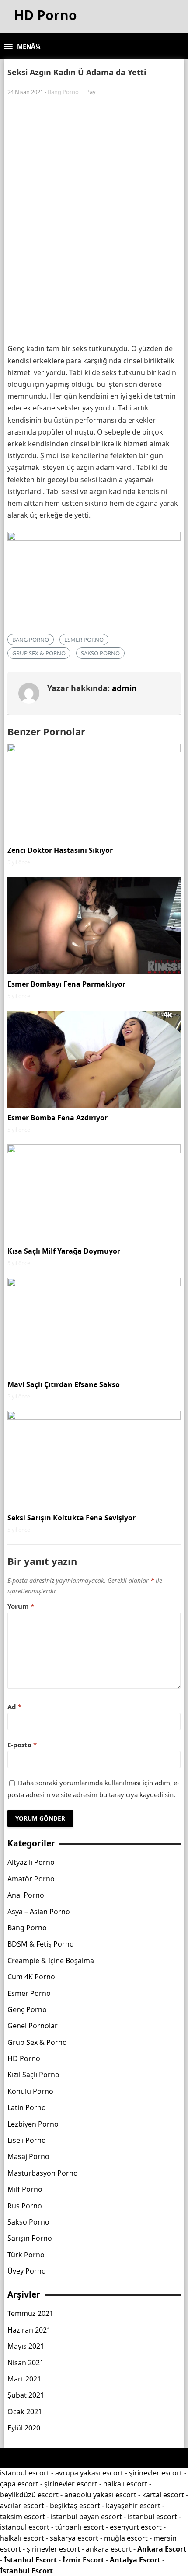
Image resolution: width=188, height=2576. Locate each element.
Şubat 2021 (26, 2395)
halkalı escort (125, 2484)
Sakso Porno (100, 653)
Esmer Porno (84, 640)
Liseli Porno (27, 2140)
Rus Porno (25, 2206)
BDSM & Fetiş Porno (41, 1944)
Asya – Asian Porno (39, 1912)
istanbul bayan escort (86, 2517)
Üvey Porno (27, 2271)
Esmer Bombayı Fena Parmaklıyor (66, 984)
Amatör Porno (31, 1879)
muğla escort (126, 2538)
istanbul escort (25, 2473)
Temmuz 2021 (30, 2313)
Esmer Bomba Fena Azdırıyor (57, 1118)
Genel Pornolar (33, 2026)
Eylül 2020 (24, 2428)
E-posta (22, 1745)
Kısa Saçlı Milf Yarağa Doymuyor (64, 1251)
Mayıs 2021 (26, 2346)
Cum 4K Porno (31, 1977)
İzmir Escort (83, 2560)
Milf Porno (25, 2189)
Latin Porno (27, 2107)
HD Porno (24, 2058)
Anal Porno (26, 1895)
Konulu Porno (30, 2091)
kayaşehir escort (133, 2506)
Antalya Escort (135, 2560)
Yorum (21, 1606)
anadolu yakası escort (100, 2495)
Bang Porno (63, 92)
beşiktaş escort (75, 2506)
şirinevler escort (156, 2473)
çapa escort (19, 2484)
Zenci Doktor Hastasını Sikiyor (60, 850)
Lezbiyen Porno (33, 2124)
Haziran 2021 (29, 2330)
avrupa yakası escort (89, 2473)
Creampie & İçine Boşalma (51, 1961)
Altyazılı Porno (31, 1862)
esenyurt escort (136, 2527)
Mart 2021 (24, 2379)
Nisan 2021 (26, 2363)
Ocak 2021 (25, 2412)
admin (124, 688)
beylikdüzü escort (29, 2495)
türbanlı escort (80, 2527)
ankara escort (109, 2549)
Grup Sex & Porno (39, 653)
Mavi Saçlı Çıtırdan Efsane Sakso (64, 1384)
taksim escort (23, 2517)
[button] (22, 47)
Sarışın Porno (30, 2238)
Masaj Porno (28, 2156)
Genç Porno (27, 2009)
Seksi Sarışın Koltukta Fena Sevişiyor (71, 1518)
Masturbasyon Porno (43, 2173)
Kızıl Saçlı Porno (33, 2075)
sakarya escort (74, 2538)
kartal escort (163, 2495)
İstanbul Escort (30, 2560)
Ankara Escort (162, 2549)
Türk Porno (26, 2255)
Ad (14, 1707)
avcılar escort (22, 2506)
